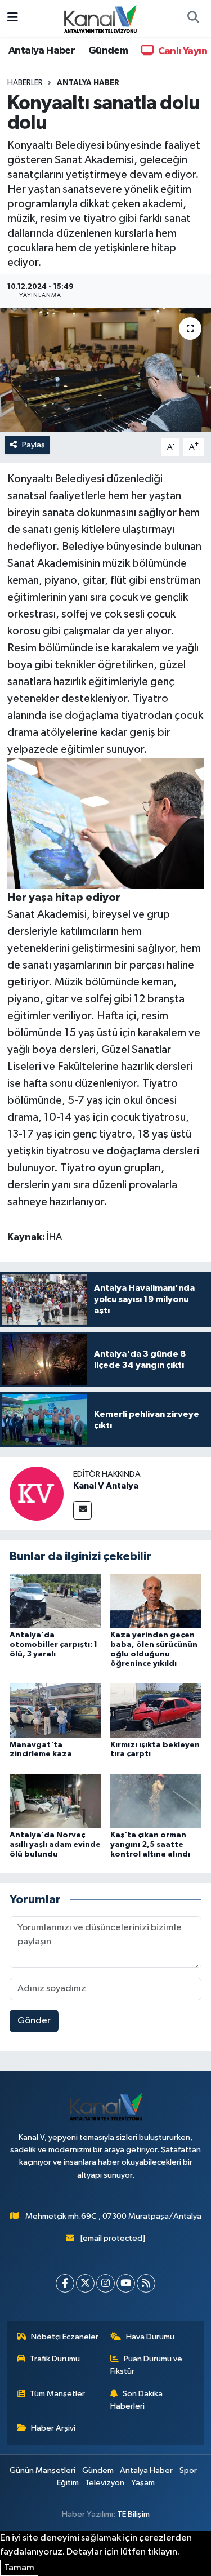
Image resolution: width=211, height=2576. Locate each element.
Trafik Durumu (55, 2359)
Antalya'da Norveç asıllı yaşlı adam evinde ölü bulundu (55, 1845)
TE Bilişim (133, 2514)
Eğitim (68, 2483)
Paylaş (33, 445)
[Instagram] (105, 2283)
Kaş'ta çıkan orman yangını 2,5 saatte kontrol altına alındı (150, 1845)
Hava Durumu (150, 2337)
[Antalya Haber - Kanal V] (100, 18)
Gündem (108, 51)
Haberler (25, 83)
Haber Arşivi (53, 2428)
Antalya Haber (42, 51)
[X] (85, 2283)
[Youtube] (126, 2283)
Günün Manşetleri (42, 2470)
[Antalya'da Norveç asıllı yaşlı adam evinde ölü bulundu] (55, 1800)
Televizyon (105, 2483)
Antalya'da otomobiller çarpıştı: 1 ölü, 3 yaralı (53, 1645)
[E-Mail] (82, 1510)
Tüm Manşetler (57, 2394)
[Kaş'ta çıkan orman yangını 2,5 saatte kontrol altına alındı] (156, 1800)
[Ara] (193, 19)
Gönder (34, 2021)
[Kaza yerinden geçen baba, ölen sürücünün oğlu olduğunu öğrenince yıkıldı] (156, 1601)
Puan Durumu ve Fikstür (146, 2365)
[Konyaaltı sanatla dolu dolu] (105, 370)
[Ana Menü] (13, 18)
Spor (188, 2470)
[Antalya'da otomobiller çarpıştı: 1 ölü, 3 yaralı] (55, 1601)
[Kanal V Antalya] (37, 1494)
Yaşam (143, 2483)
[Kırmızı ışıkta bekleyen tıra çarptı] (156, 1710)
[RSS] (146, 2283)
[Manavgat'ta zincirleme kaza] (55, 1710)
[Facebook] (65, 2283)
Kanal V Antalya (106, 1486)
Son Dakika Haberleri (136, 2400)
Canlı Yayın (181, 51)
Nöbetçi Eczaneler (65, 2337)
